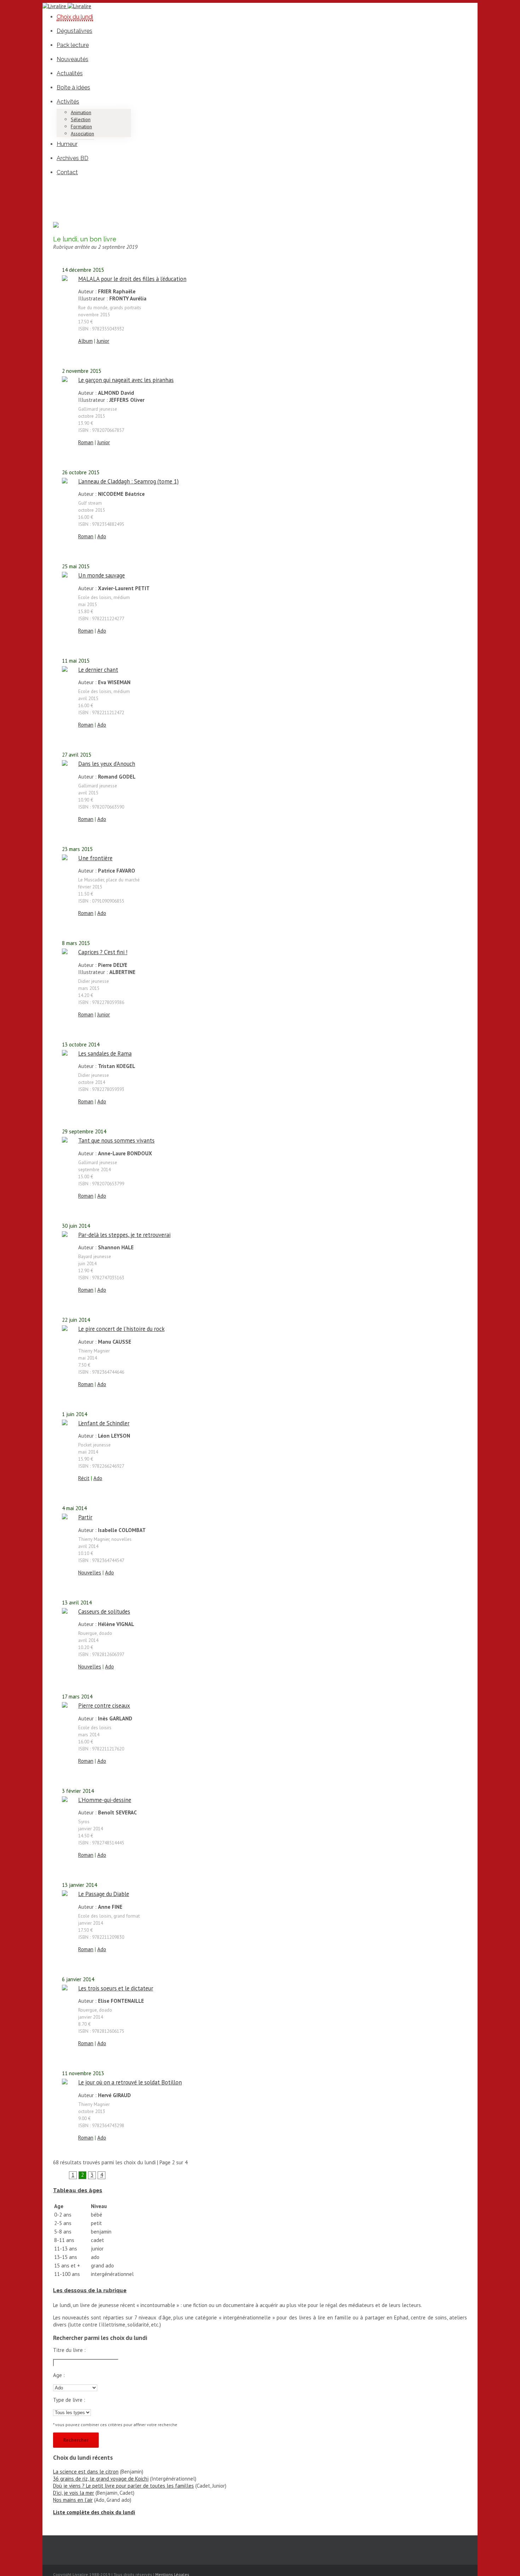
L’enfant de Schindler (104, 1423)
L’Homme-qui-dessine (105, 1800)
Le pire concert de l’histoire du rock (121, 1329)
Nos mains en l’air (73, 2500)
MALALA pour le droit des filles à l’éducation (132, 279)
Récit (84, 1478)
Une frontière (95, 858)
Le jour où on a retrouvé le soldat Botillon (130, 2082)
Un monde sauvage (102, 575)
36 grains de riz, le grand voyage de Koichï (101, 2479)
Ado (102, 536)
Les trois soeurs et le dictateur (116, 1988)
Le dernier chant (98, 670)
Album (85, 341)
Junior (103, 341)
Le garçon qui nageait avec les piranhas (126, 380)
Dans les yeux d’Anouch (107, 764)
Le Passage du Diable (104, 1894)
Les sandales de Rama (105, 1054)
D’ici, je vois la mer (74, 2493)
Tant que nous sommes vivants (116, 1140)
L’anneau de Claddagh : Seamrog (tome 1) (128, 481)
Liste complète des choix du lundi (94, 2512)
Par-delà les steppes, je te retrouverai (124, 1235)
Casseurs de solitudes (104, 1612)
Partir (85, 1517)
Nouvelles (90, 1572)
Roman (86, 442)
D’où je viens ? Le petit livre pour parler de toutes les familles (123, 2486)
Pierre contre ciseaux (104, 1706)
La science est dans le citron (86, 2472)
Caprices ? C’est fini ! (103, 952)
